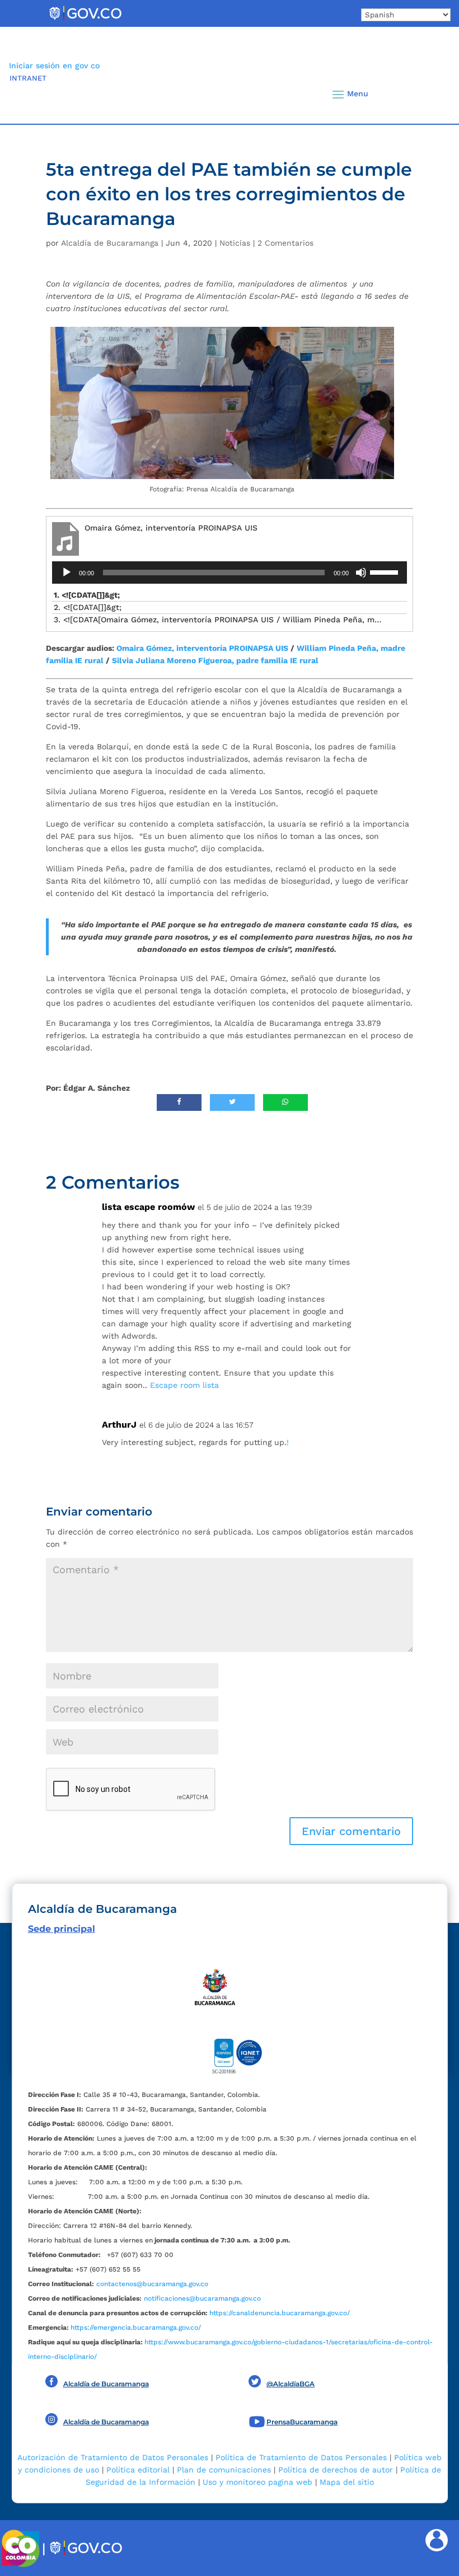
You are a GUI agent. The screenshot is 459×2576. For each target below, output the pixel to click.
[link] (85, 20)
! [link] (288, 1442)
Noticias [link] (235, 243)
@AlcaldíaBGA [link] (291, 2384)
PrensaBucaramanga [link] (302, 2422)
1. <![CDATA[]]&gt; (87, 595)
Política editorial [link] (138, 2470)
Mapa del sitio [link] (347, 2482)
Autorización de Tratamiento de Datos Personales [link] (113, 2457)
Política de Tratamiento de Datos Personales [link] (301, 2457)
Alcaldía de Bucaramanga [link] (110, 243)
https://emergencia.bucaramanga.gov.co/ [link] (136, 2328)
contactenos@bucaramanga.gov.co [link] (152, 2284)
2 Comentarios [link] (285, 243)
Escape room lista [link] (184, 1385)
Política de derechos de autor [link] (336, 2470)
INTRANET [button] (28, 78)
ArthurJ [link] (119, 1425)
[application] (230, 573)
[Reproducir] (67, 573)
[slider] (386, 571)
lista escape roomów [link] (148, 1207)
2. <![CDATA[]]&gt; (88, 607)
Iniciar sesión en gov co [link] (54, 65)
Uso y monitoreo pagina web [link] (257, 2482)
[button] (427, 94)
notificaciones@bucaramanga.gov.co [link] (202, 2298)
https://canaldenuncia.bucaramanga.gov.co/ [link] (280, 2313)
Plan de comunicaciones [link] (224, 2470)
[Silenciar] (361, 573)
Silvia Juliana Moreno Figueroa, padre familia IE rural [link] (215, 660)
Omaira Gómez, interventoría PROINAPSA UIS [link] (202, 648)
